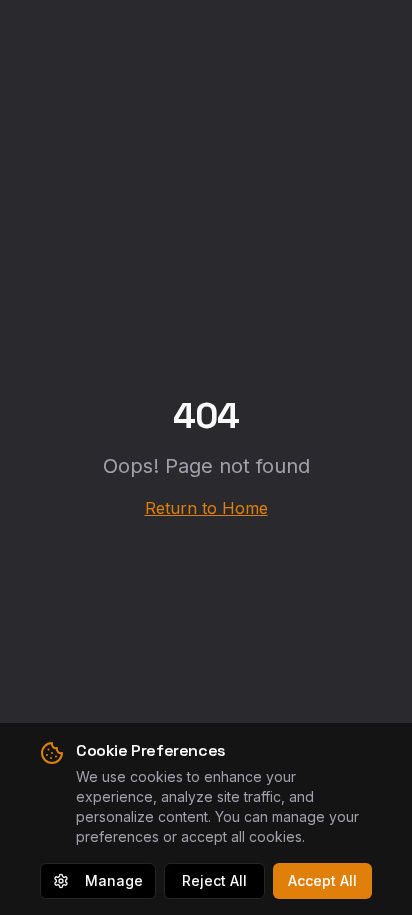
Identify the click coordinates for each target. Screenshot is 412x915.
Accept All (322, 880)
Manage (114, 880)
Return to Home (206, 508)
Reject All (214, 880)
